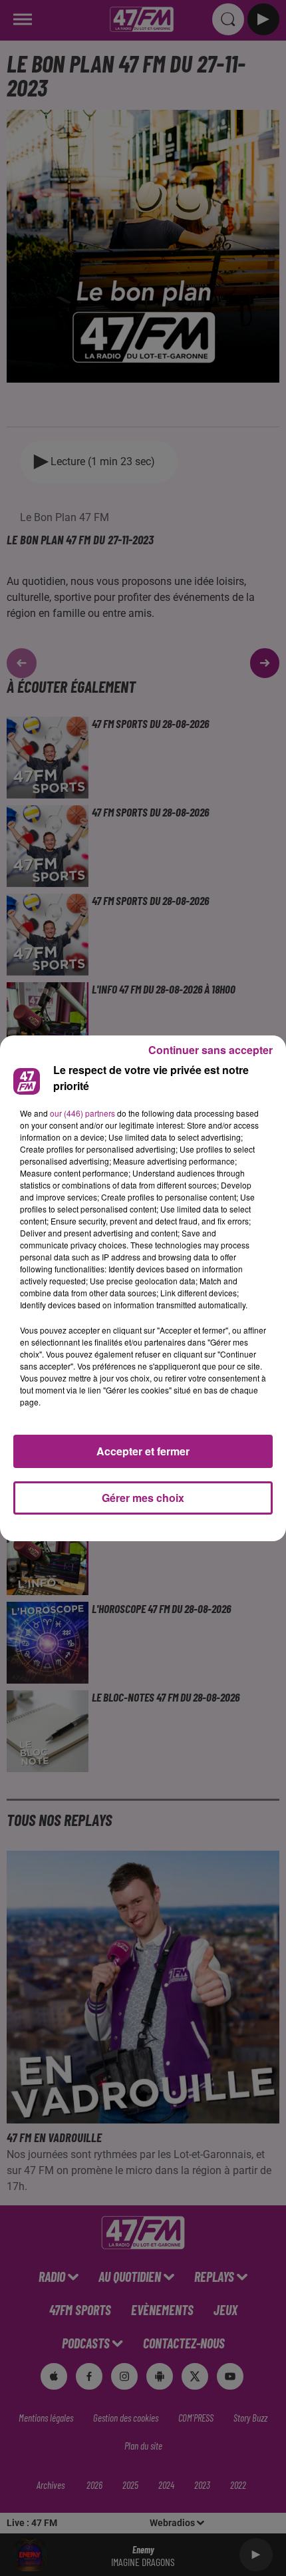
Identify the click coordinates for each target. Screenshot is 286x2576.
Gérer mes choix (143, 1498)
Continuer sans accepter (211, 1050)
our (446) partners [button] (82, 1113)
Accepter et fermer (143, 1451)
